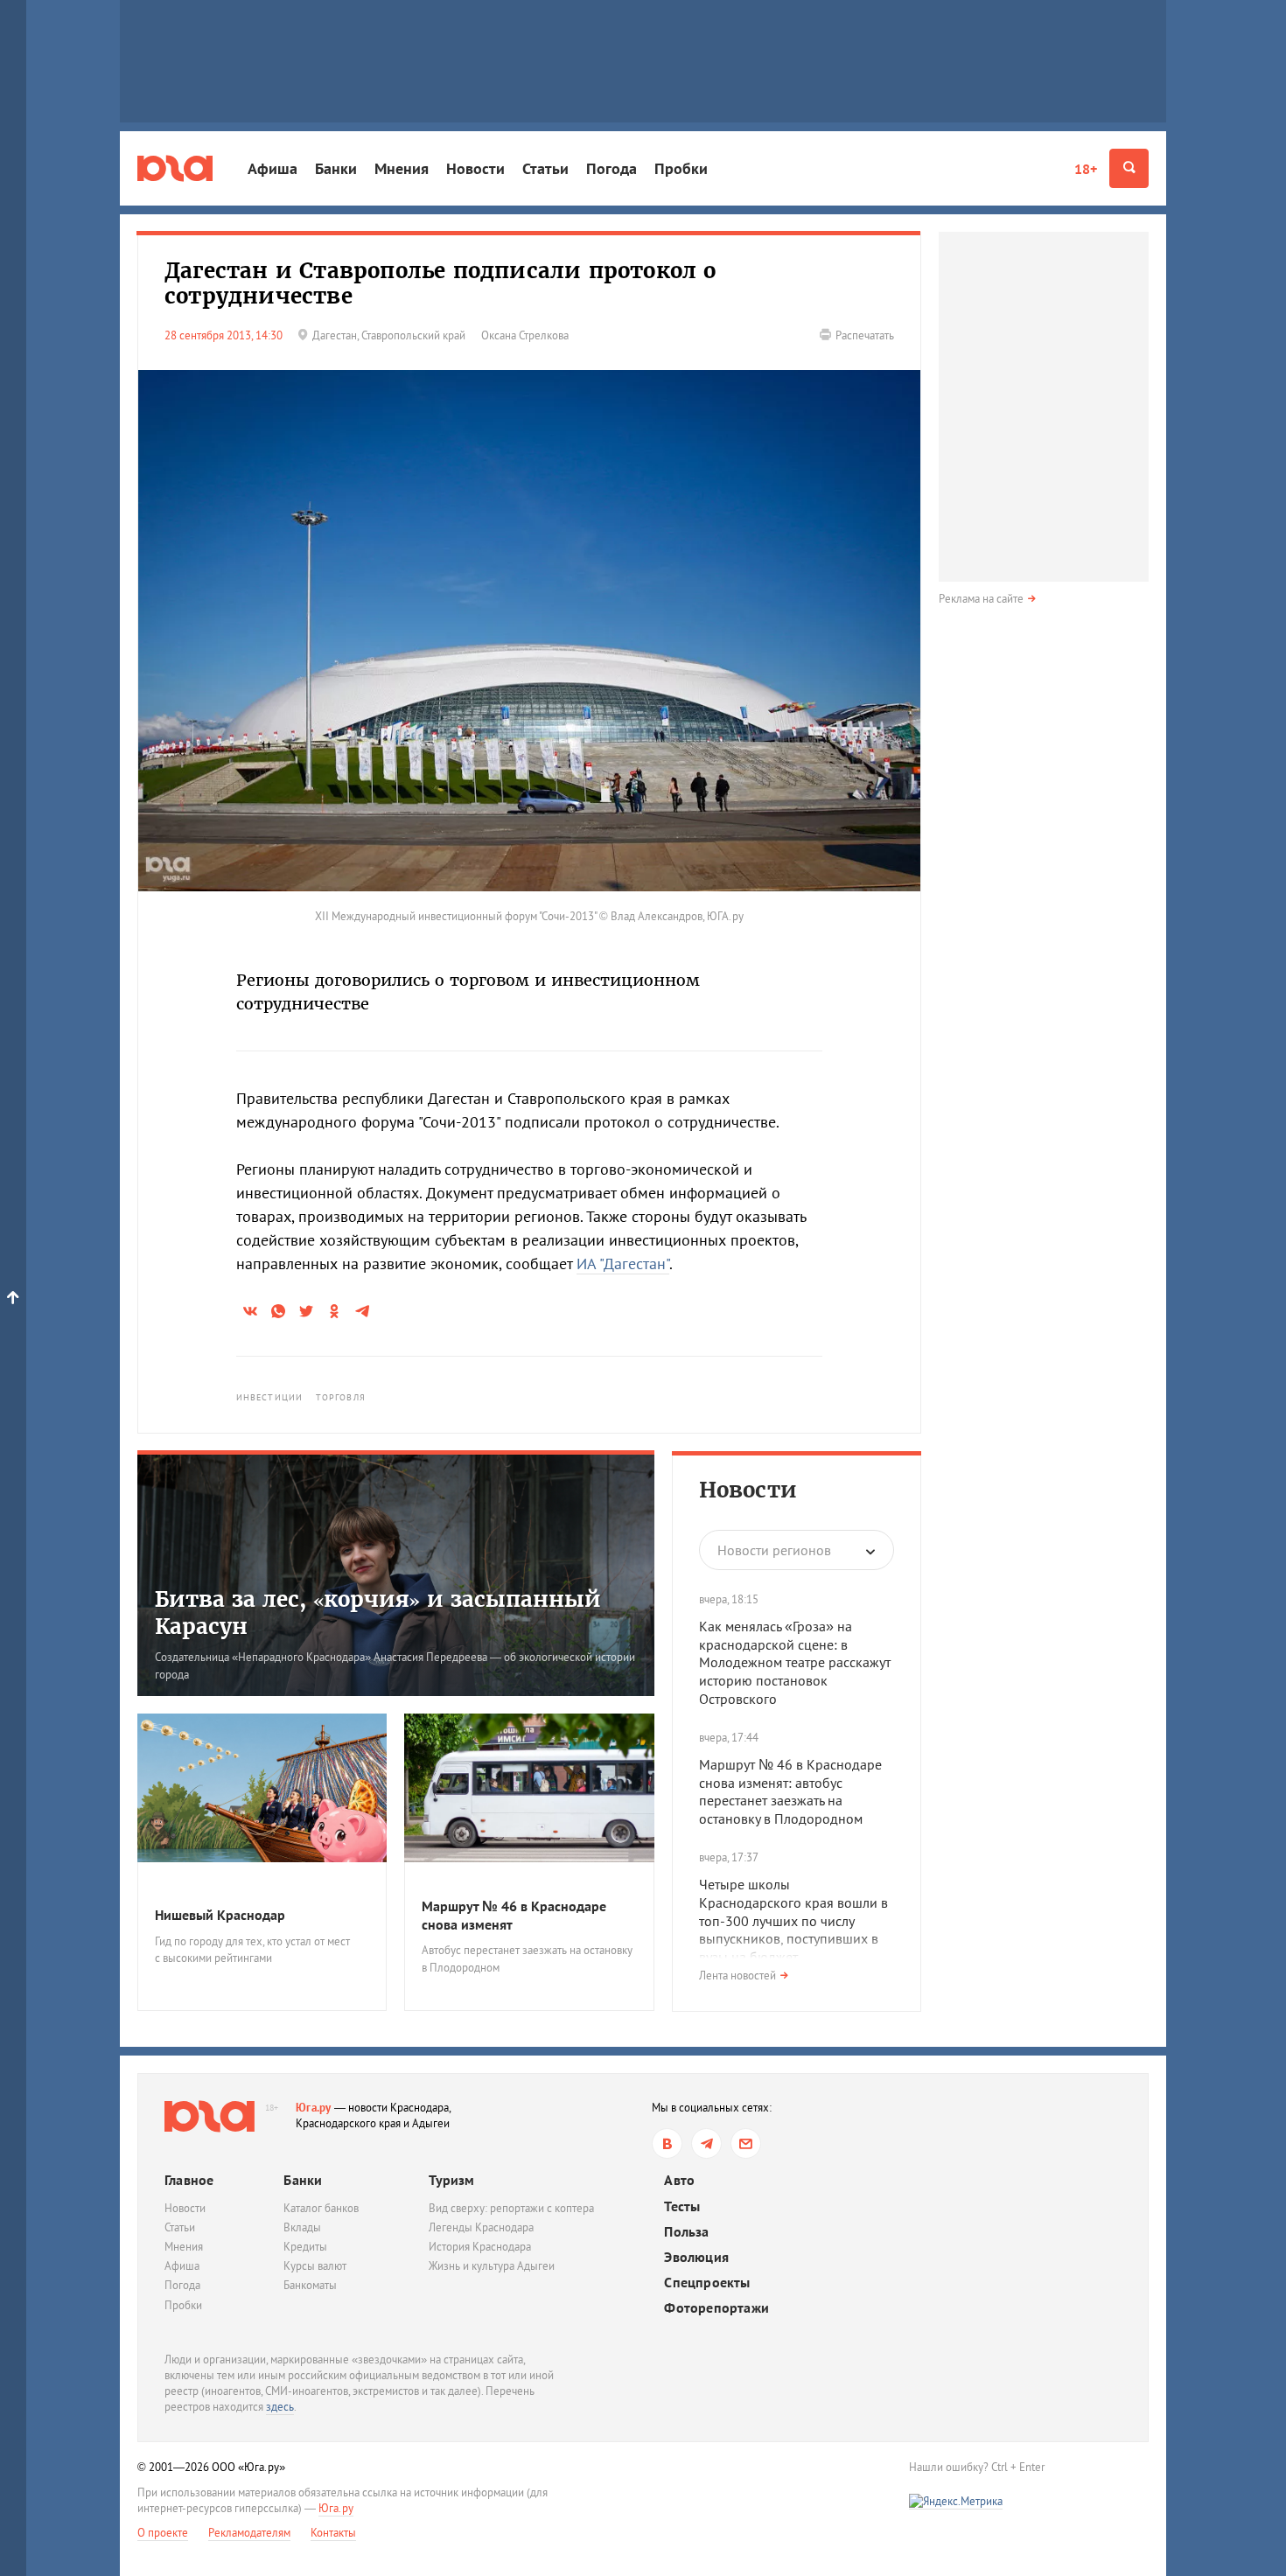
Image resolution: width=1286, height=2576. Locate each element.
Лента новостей (737, 1976)
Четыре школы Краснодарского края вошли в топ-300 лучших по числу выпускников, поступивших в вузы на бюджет (793, 1920)
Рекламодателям (249, 2533)
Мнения (402, 168)
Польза (686, 2232)
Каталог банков (321, 2208)
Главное (189, 2180)
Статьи (545, 168)
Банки (336, 168)
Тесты (682, 2206)
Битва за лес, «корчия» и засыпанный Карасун (378, 1613)
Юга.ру (314, 2108)
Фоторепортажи (716, 2308)
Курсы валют (315, 2266)
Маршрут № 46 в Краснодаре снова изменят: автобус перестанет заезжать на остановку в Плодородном (790, 1791)
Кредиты (305, 2247)
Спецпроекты (707, 2283)
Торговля (341, 1397)
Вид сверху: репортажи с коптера (511, 2208)
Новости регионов (774, 1550)
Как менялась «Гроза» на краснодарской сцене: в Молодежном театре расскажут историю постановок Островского (795, 1662)
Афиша (273, 168)
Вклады (302, 2227)
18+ (1086, 169)
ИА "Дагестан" (623, 1264)
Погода (612, 168)
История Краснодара (480, 2247)
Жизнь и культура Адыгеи (492, 2266)
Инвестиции (269, 1397)
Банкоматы (310, 2285)
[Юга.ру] (175, 168)
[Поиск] (1129, 168)
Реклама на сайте (981, 599)
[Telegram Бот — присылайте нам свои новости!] (746, 2143)
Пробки (681, 168)
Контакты (333, 2533)
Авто (679, 2180)
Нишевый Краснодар (220, 1915)
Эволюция (696, 2257)
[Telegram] (706, 2143)
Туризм (451, 2180)
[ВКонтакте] (667, 2143)
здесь (280, 2407)
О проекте (163, 2533)
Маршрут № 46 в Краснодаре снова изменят (514, 1915)
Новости (475, 168)
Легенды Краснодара (481, 2227)
